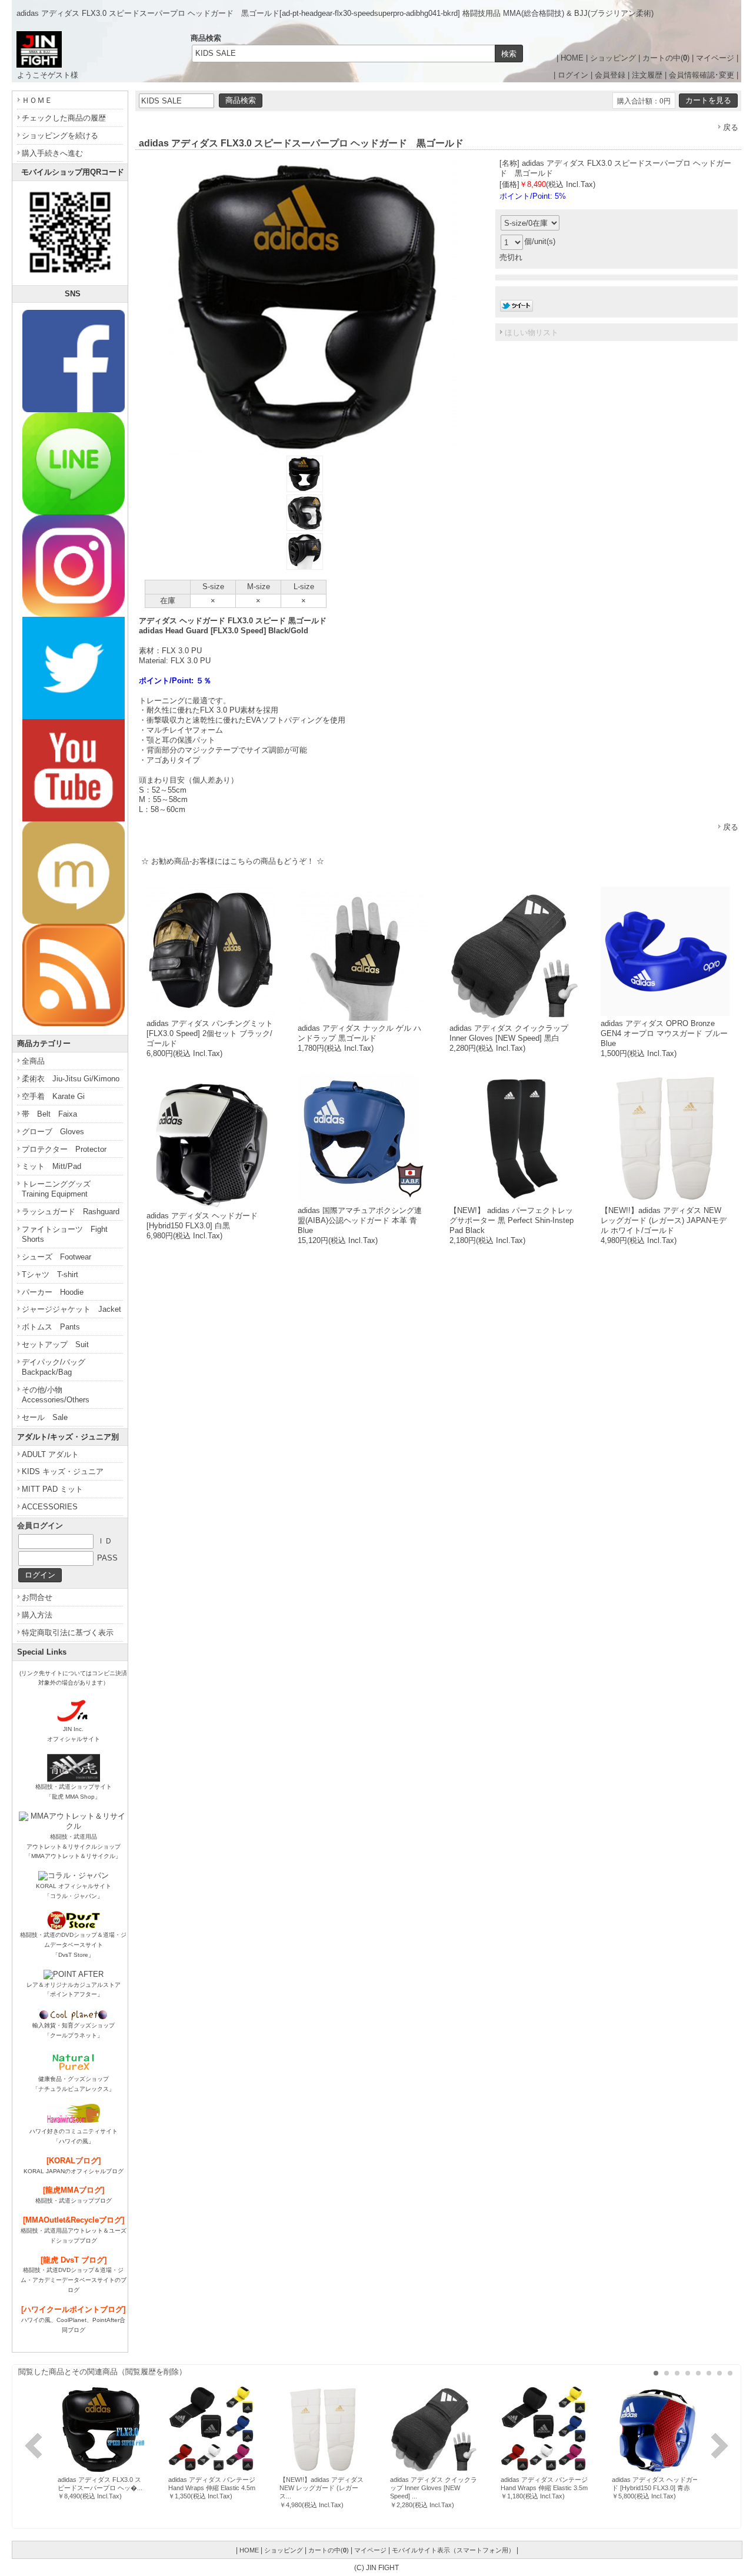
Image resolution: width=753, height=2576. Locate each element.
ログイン (573, 75)
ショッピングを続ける (60, 136)
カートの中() (666, 58)
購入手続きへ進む (52, 153)
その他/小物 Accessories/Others (56, 1395)
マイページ (715, 58)
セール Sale (45, 1417)
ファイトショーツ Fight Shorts (65, 1234)
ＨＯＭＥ (37, 100)
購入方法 (37, 1615)
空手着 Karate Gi (53, 1096)
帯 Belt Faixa (49, 1114)
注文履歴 (647, 75)
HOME (572, 58)
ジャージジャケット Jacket (71, 1309)
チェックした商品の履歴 (64, 118)
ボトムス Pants (51, 1327)
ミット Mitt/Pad (51, 1166)
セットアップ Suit (55, 1344)
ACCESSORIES (50, 1507)
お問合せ (37, 1597)
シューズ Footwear (56, 1257)
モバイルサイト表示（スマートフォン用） (453, 2550)
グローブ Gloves (53, 1132)
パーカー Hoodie (53, 1292)
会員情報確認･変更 (702, 75)
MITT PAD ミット (52, 1489)
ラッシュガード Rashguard (71, 1212)
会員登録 (610, 75)
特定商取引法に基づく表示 (68, 1633)
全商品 (33, 1061)
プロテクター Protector (64, 1149)
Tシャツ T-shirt (50, 1274)
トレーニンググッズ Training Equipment (60, 1189)
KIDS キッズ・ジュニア (63, 1471)
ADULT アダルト (50, 1454)
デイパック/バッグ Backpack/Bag (57, 1367)
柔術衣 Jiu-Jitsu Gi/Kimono (71, 1079)
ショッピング (613, 58)
